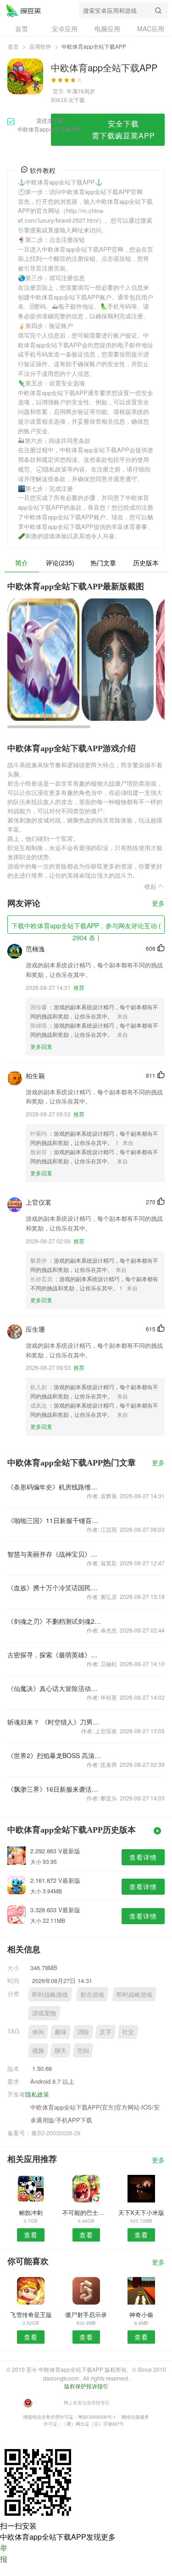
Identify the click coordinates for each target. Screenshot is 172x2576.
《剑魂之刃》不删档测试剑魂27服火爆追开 (55, 1621)
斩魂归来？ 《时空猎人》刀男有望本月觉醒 (55, 1722)
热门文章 (103, 563)
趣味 (61, 2032)
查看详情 (143, 1857)
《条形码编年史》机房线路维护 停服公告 (55, 1487)
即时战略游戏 (50, 1994)
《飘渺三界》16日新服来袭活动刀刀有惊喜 (55, 1789)
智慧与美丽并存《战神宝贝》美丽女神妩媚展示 (55, 1554)
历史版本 (146, 563)
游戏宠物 (44, 2013)
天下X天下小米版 (141, 2212)
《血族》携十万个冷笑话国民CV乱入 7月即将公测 (55, 1587)
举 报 (4, 2553)
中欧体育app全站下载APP (23, 10)
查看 (31, 2235)
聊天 (61, 2050)
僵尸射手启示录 (86, 2314)
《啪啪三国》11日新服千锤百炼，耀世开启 (55, 1520)
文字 (105, 2032)
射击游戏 (92, 1994)
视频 (38, 2050)
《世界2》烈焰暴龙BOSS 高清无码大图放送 (55, 1755)
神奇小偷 (141, 2314)
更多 (158, 904)
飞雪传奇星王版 (31, 2314)
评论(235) (60, 563)
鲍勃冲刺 (31, 2212)
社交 (128, 2032)
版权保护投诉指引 (86, 2386)
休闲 (38, 2032)
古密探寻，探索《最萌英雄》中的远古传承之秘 (55, 1655)
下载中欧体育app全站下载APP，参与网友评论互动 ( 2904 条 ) (86, 927)
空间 (83, 2050)
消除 (83, 2032)
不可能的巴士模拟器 (86, 2212)
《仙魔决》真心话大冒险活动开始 (55, 1688)
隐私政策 (37, 2094)
